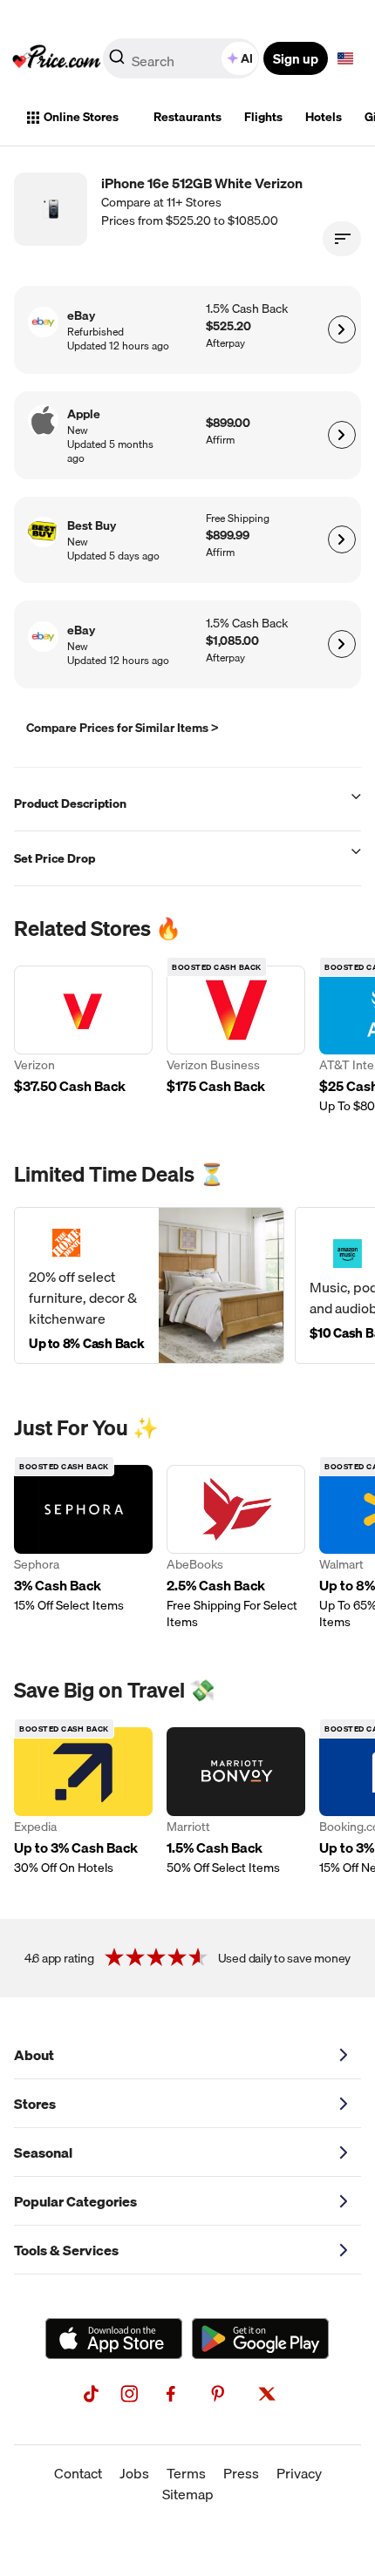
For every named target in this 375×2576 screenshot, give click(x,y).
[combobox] (182, 58)
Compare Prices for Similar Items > (123, 728)
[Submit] (117, 62)
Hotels (324, 117)
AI (247, 58)
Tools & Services (66, 2250)
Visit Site (341, 329)
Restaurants (187, 117)
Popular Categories (75, 2201)
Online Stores (81, 117)
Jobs (134, 2473)
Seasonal (43, 2152)
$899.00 (228, 423)
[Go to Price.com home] (57, 58)
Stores (35, 2104)
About (34, 2055)
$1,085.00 (232, 641)
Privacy (299, 2473)
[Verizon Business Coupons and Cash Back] (236, 1040)
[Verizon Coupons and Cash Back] (83, 1040)
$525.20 (228, 326)
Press (241, 2473)
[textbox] (345, 58)
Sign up (296, 58)
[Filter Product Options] (342, 239)
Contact (78, 2473)
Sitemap (188, 2494)
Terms (186, 2473)
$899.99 (228, 536)
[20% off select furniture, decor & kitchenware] (149, 1285)
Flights (263, 117)
